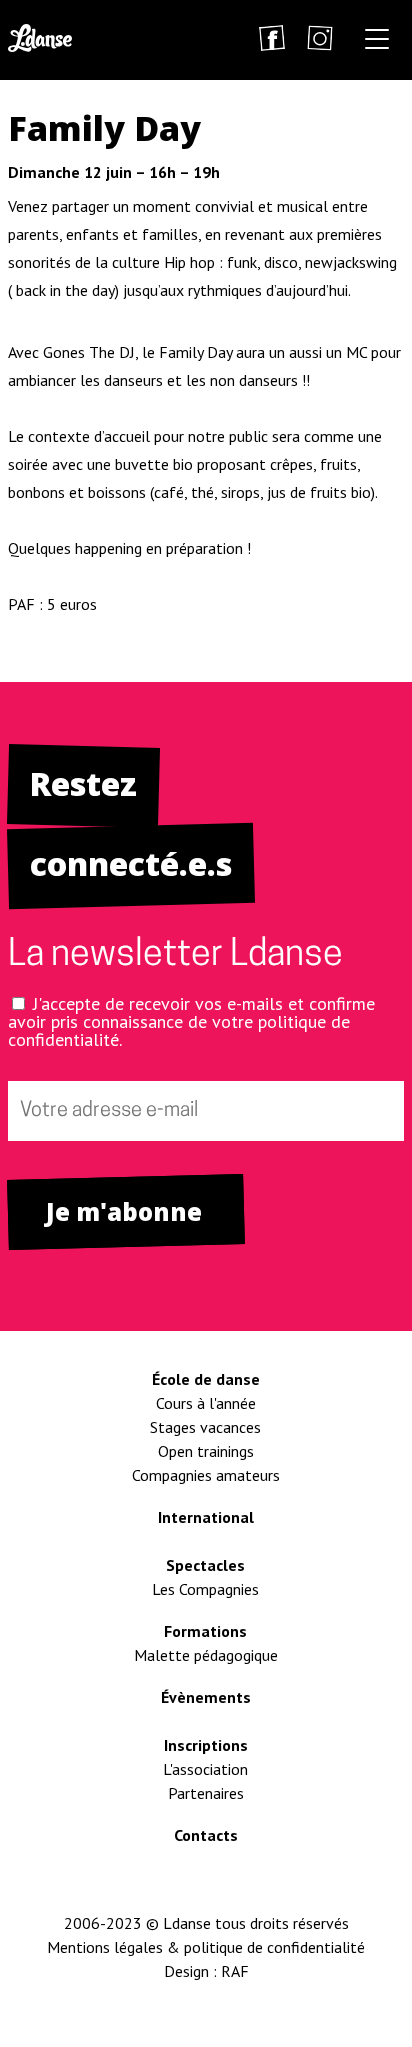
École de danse (206, 1379)
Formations (205, 1631)
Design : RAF (206, 1971)
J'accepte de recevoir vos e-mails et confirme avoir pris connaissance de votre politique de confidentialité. (191, 1021)
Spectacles (205, 1565)
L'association (205, 1769)
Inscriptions (206, 1745)
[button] (377, 42)
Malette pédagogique (206, 1655)
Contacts (206, 1835)
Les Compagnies (205, 1589)
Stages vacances (205, 1427)
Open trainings (206, 1451)
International (206, 1517)
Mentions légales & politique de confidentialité (206, 1947)
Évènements (206, 1697)
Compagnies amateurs (206, 1475)
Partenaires (206, 1793)
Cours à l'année (206, 1403)
